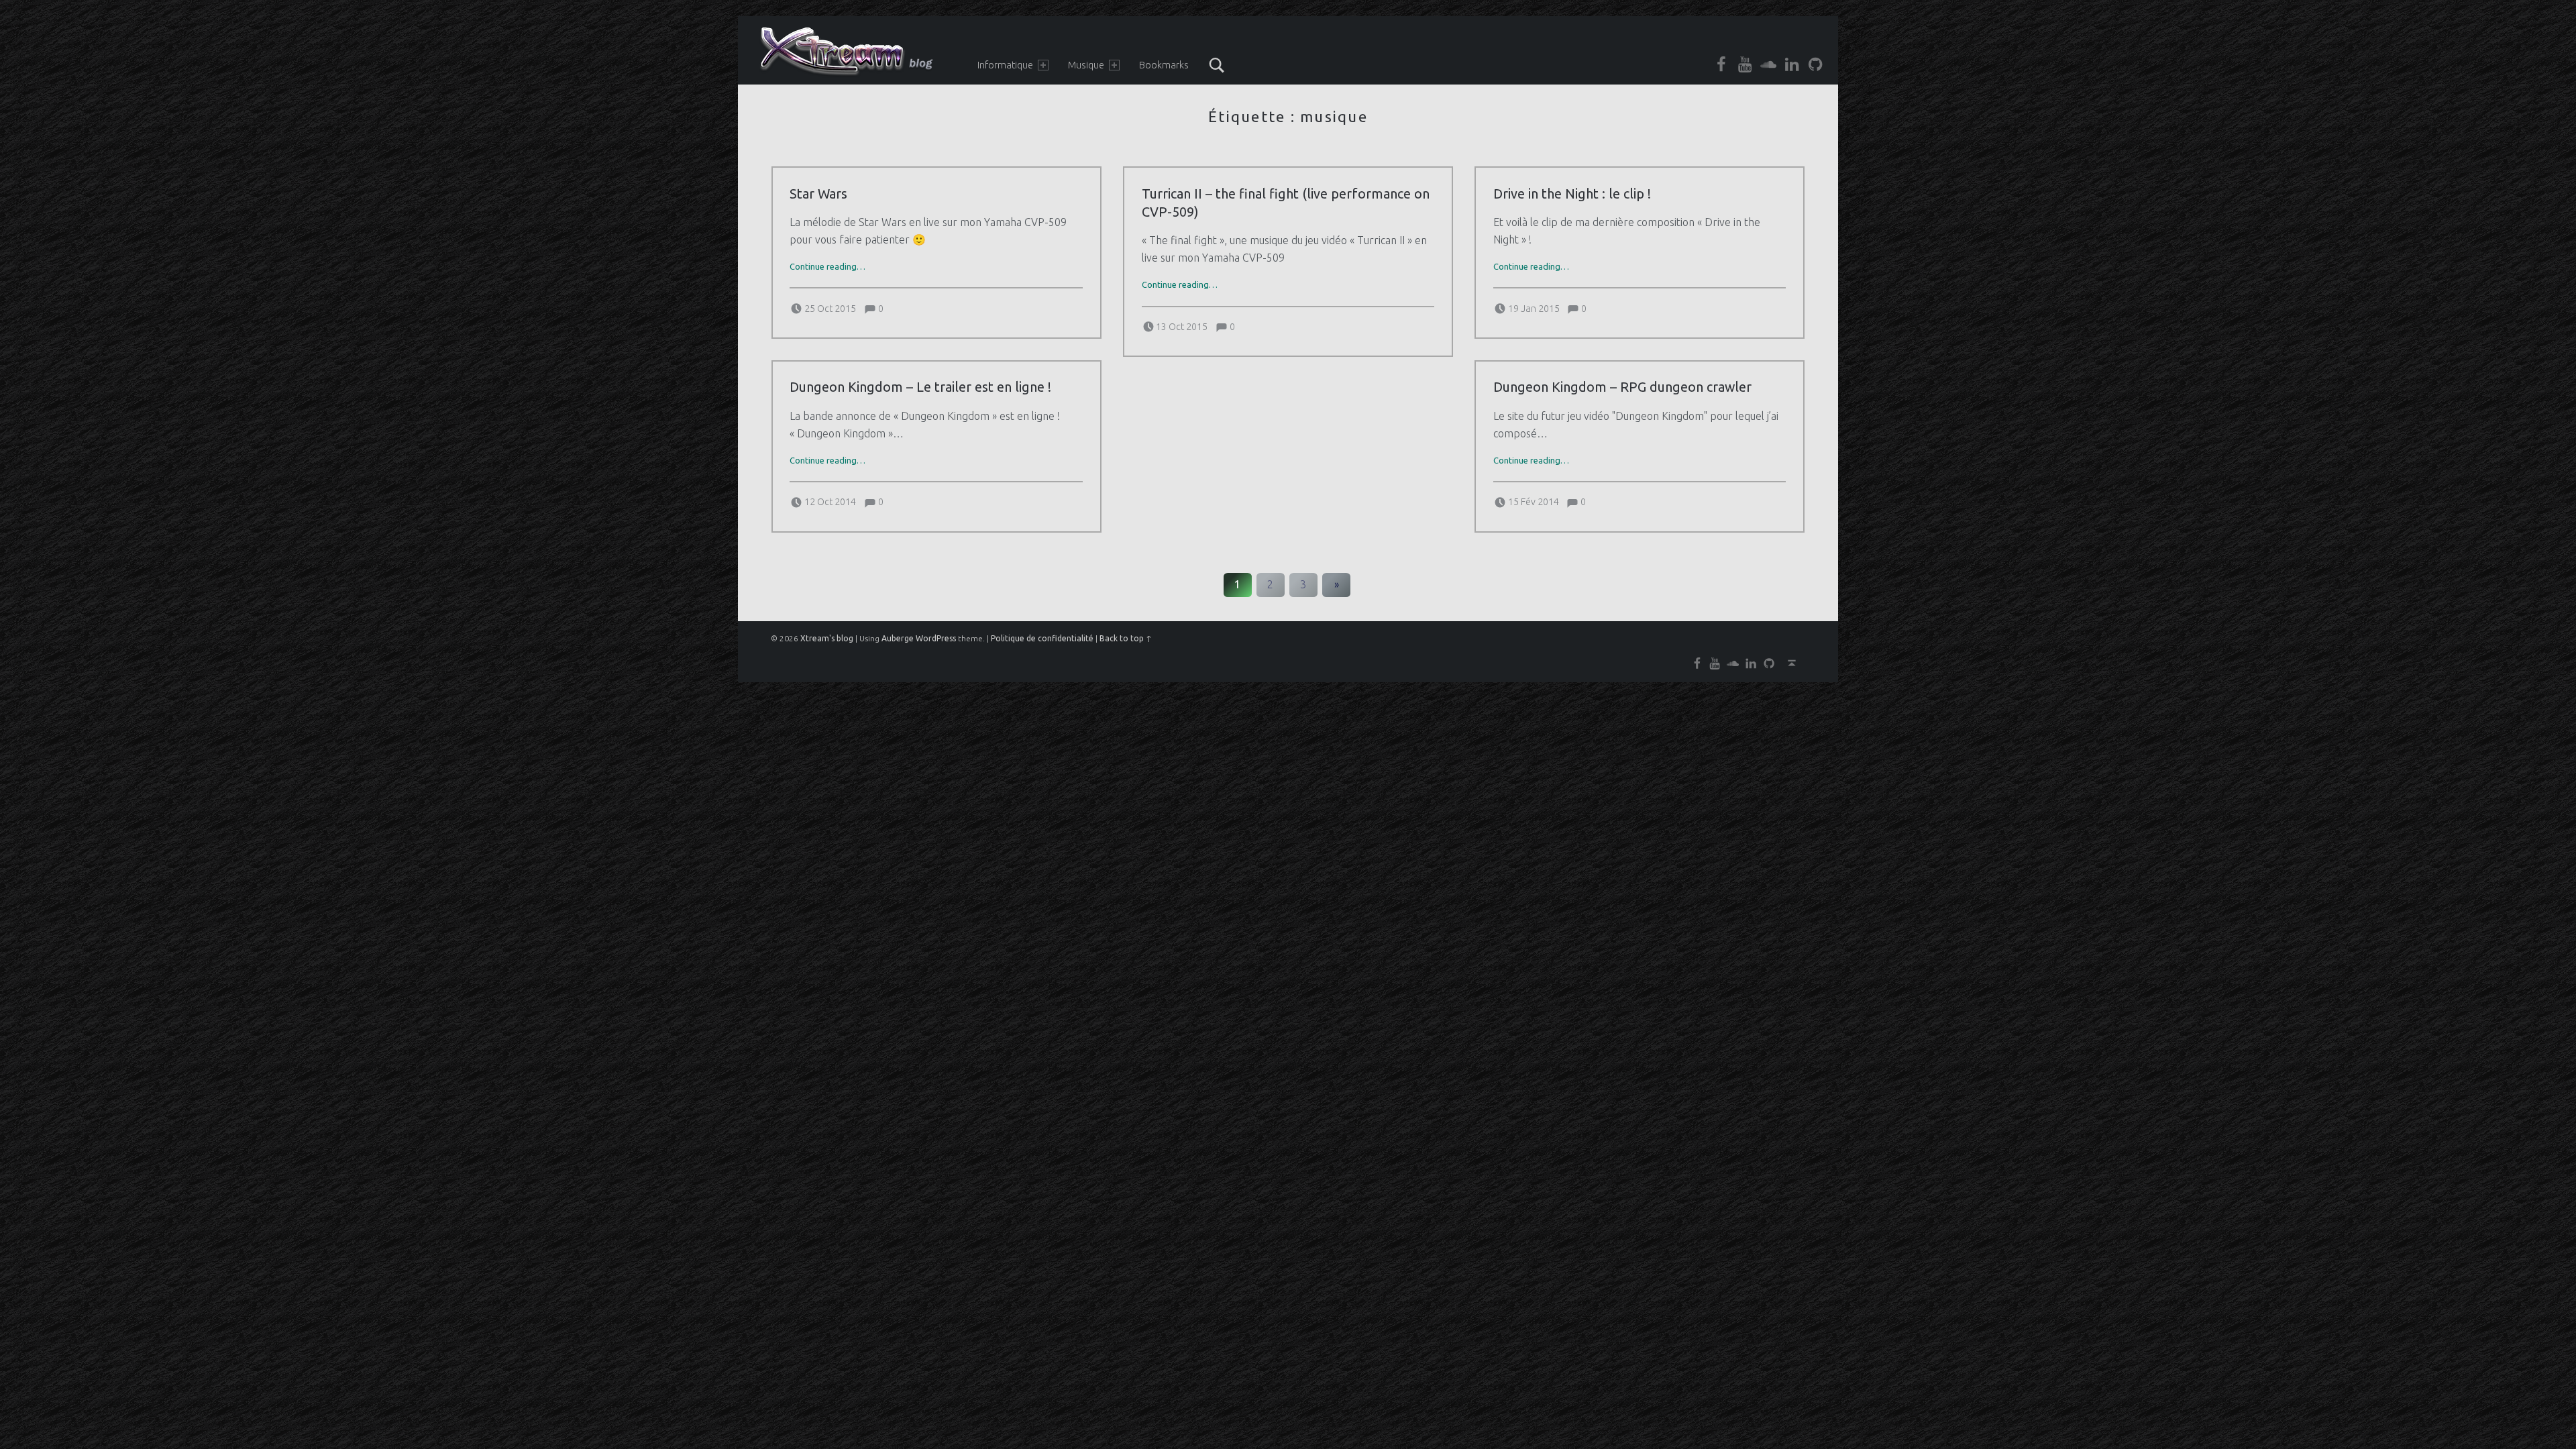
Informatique (1005, 65)
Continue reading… (827, 266)
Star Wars (818, 194)
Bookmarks (1164, 65)
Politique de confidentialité (1042, 638)
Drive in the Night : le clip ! (1572, 194)
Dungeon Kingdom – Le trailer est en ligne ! (920, 387)
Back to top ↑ (1126, 638)
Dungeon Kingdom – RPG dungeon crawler (1622, 387)
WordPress (936, 638)
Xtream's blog (827, 638)
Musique (1086, 65)
